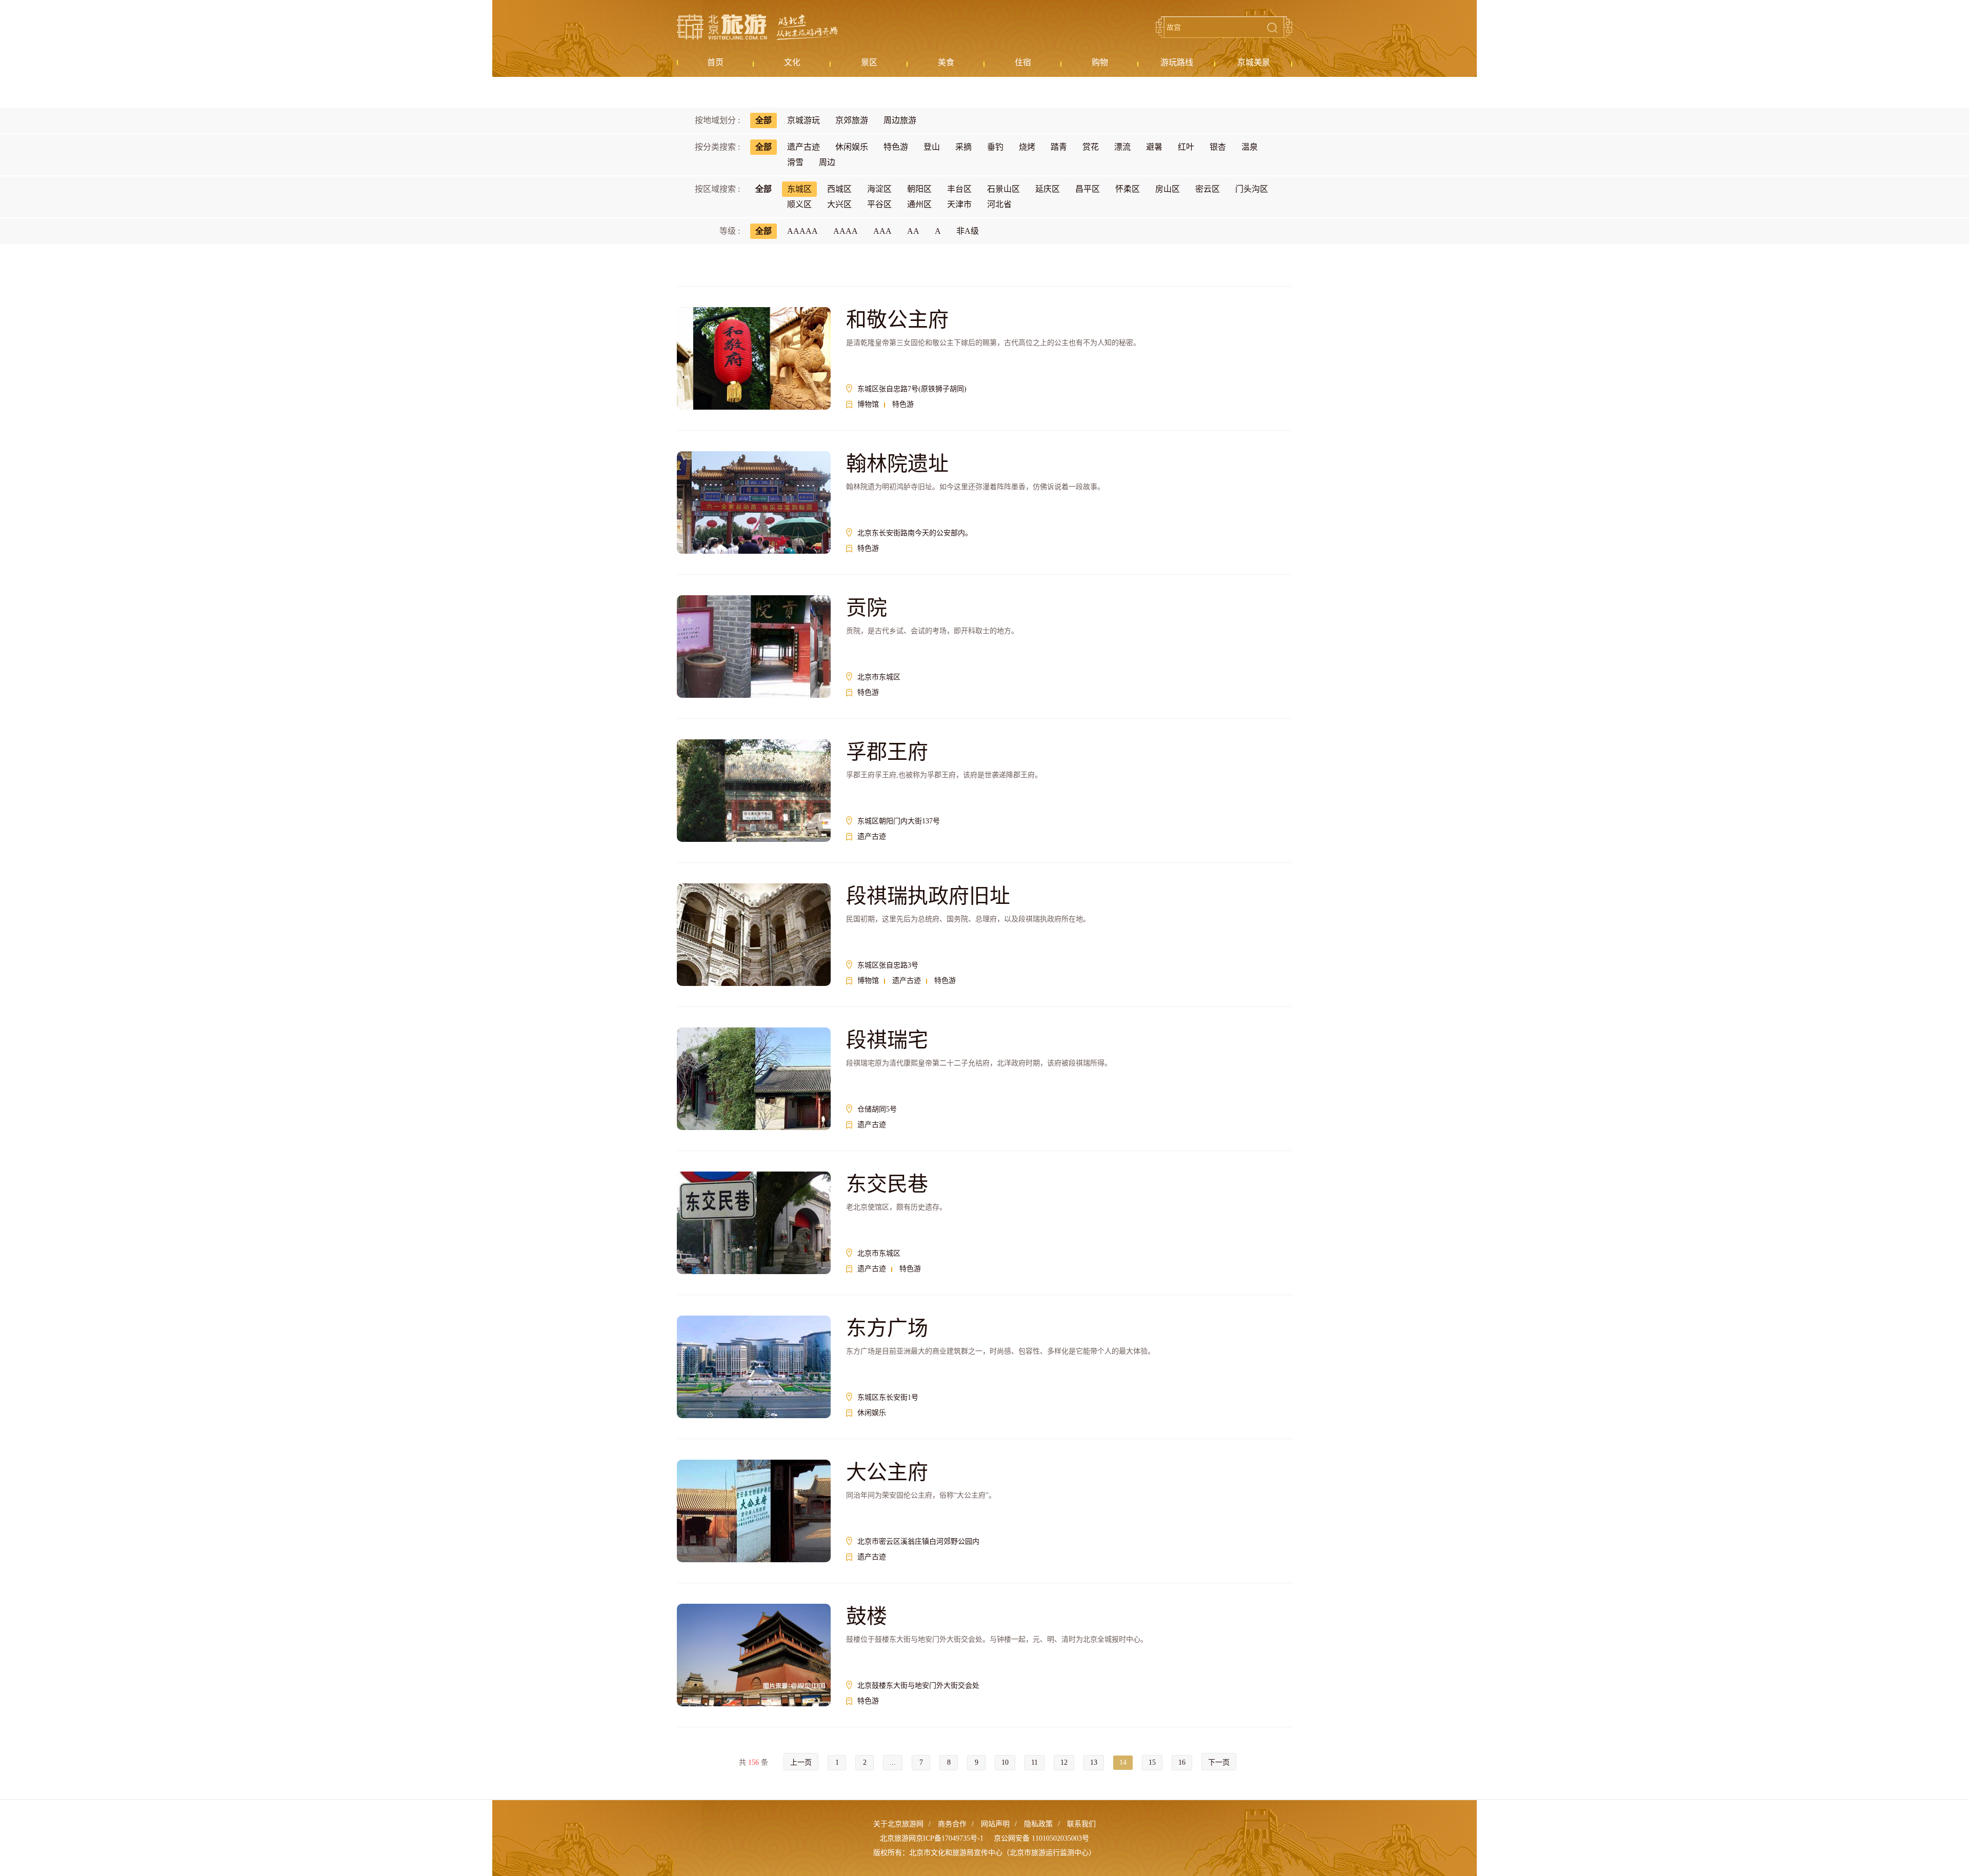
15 (1152, 1762)
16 (1182, 1762)
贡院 (867, 608)
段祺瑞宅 (887, 1040)
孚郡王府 (887, 752)
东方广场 (887, 1328)
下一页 (1219, 1762)
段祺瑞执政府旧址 (928, 896)
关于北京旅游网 (898, 1824)
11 (1034, 1762)
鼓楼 (867, 1616)
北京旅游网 (757, 27)
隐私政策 (1038, 1824)
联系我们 (1081, 1824)
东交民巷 (887, 1184)
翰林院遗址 (897, 464)
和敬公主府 (897, 320)
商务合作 (952, 1824)
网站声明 (995, 1824)
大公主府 (887, 1472)
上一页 (801, 1762)
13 (1094, 1762)
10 (1005, 1762)
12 (1064, 1762)
